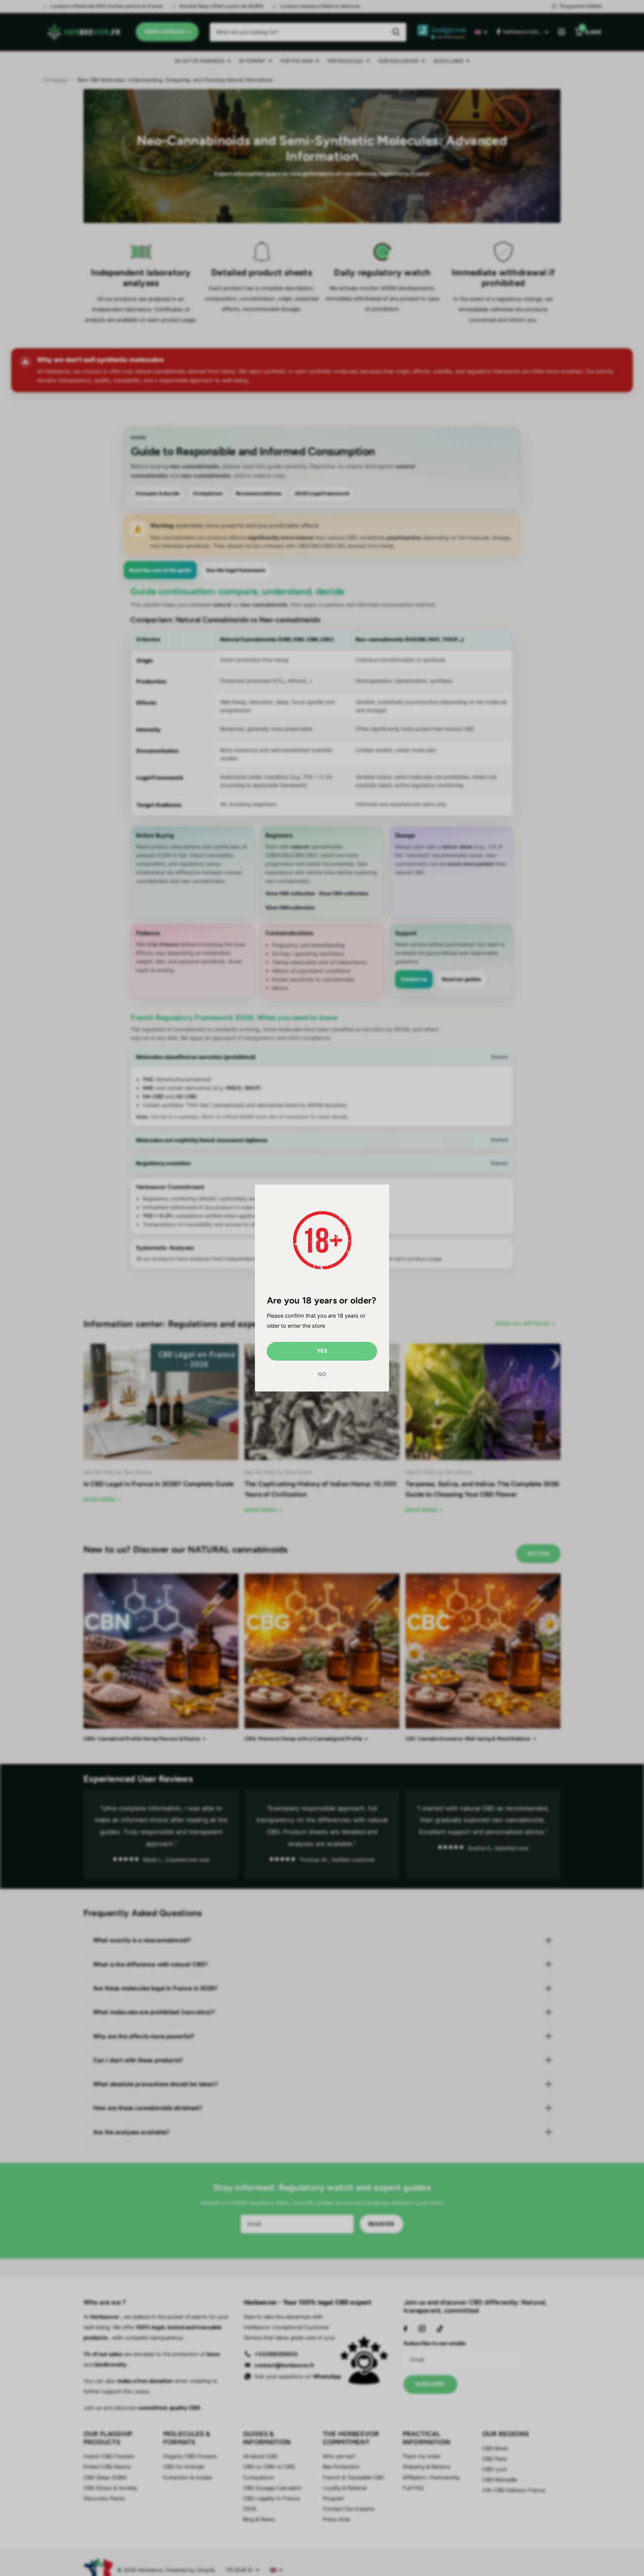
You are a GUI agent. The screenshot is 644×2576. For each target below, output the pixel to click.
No (322, 1374)
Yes (322, 1351)
